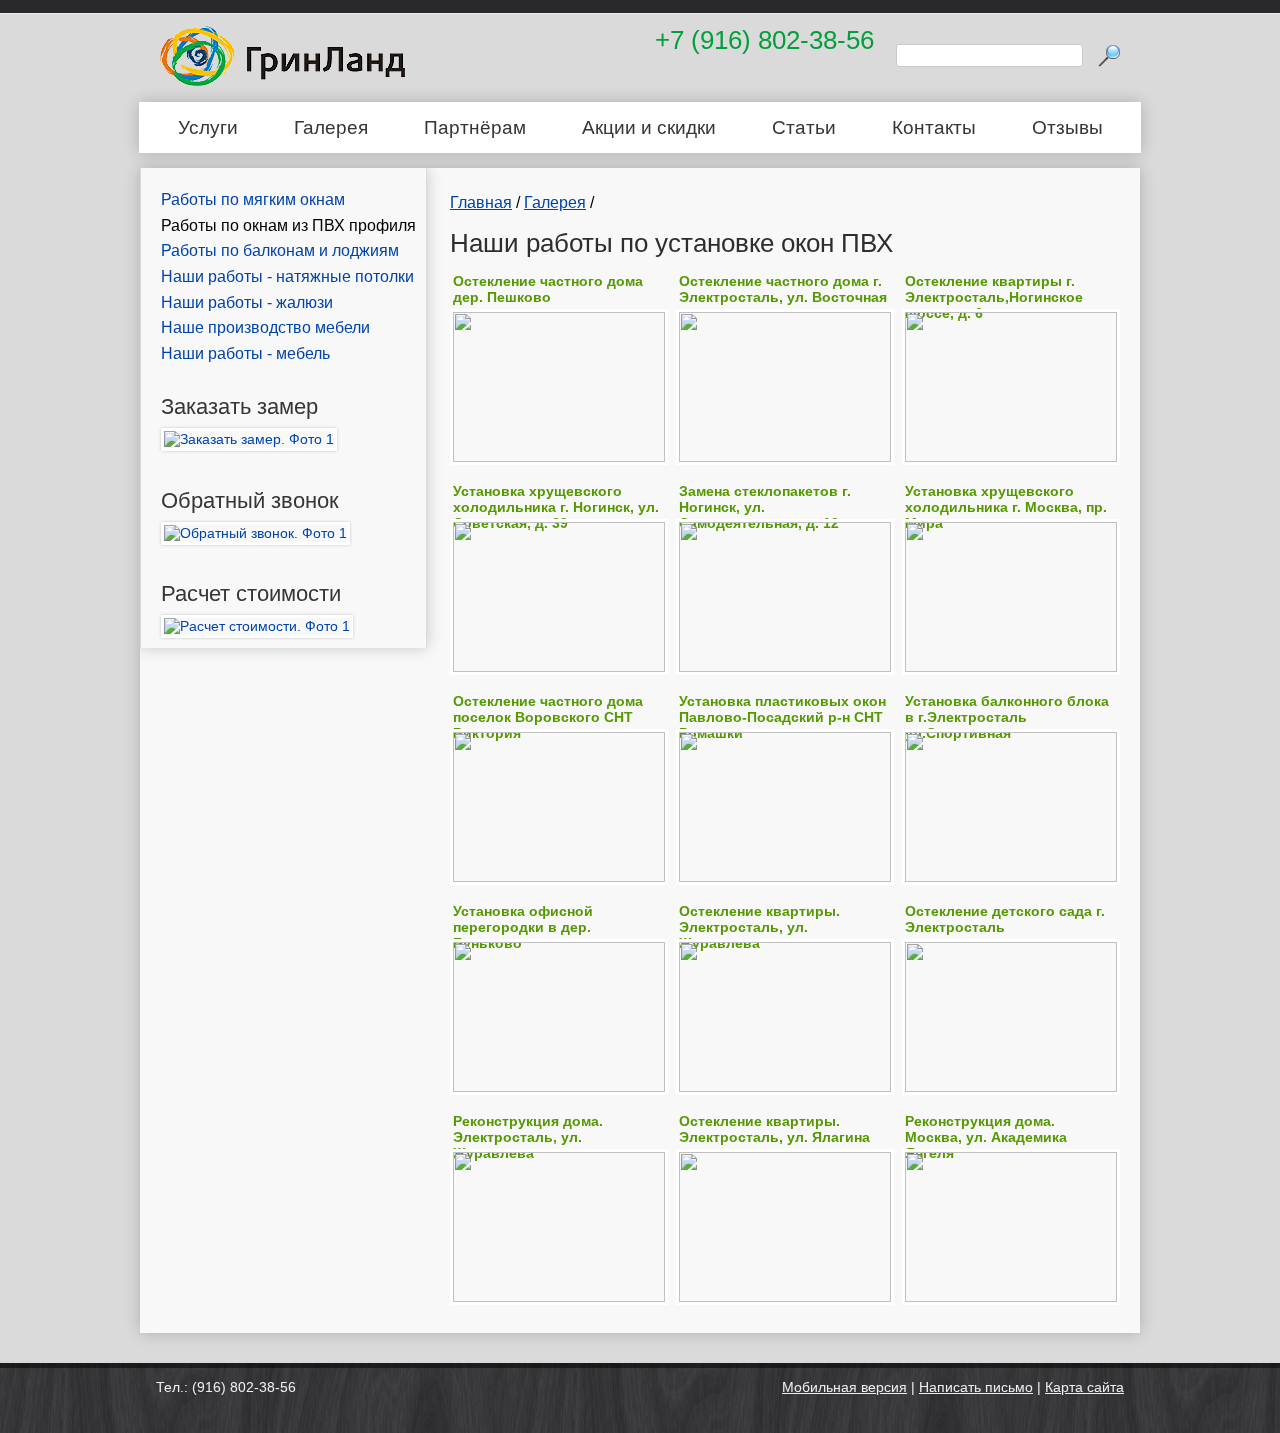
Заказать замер (239, 406)
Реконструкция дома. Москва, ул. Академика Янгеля (986, 1137)
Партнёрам (475, 127)
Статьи (804, 127)
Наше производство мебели (265, 327)
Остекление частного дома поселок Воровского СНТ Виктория (548, 717)
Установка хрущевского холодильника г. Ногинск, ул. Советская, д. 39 (556, 507)
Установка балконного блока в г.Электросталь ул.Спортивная (1007, 717)
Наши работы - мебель (245, 353)
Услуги (208, 127)
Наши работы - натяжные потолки (287, 276)
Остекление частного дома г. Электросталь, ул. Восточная (783, 289)
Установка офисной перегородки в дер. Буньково (523, 927)
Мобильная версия (844, 1387)
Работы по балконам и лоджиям (280, 250)
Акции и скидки (649, 127)
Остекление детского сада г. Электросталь (1005, 919)
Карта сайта (1084, 1387)
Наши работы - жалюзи (247, 302)
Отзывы (1067, 127)
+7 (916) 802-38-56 (764, 40)
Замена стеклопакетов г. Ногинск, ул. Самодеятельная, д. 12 (765, 507)
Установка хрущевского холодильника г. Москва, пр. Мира (1006, 507)
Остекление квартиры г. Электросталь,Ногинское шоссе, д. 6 (994, 297)
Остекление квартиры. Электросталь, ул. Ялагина (774, 1129)
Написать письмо (976, 1387)
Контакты (934, 127)
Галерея (331, 127)
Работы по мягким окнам (253, 199)
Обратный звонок (250, 500)
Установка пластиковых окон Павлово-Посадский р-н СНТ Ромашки (782, 717)
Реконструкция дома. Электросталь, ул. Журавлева (528, 1137)
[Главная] (282, 81)
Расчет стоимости (251, 593)
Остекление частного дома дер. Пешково (548, 289)
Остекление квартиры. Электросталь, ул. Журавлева (759, 927)
